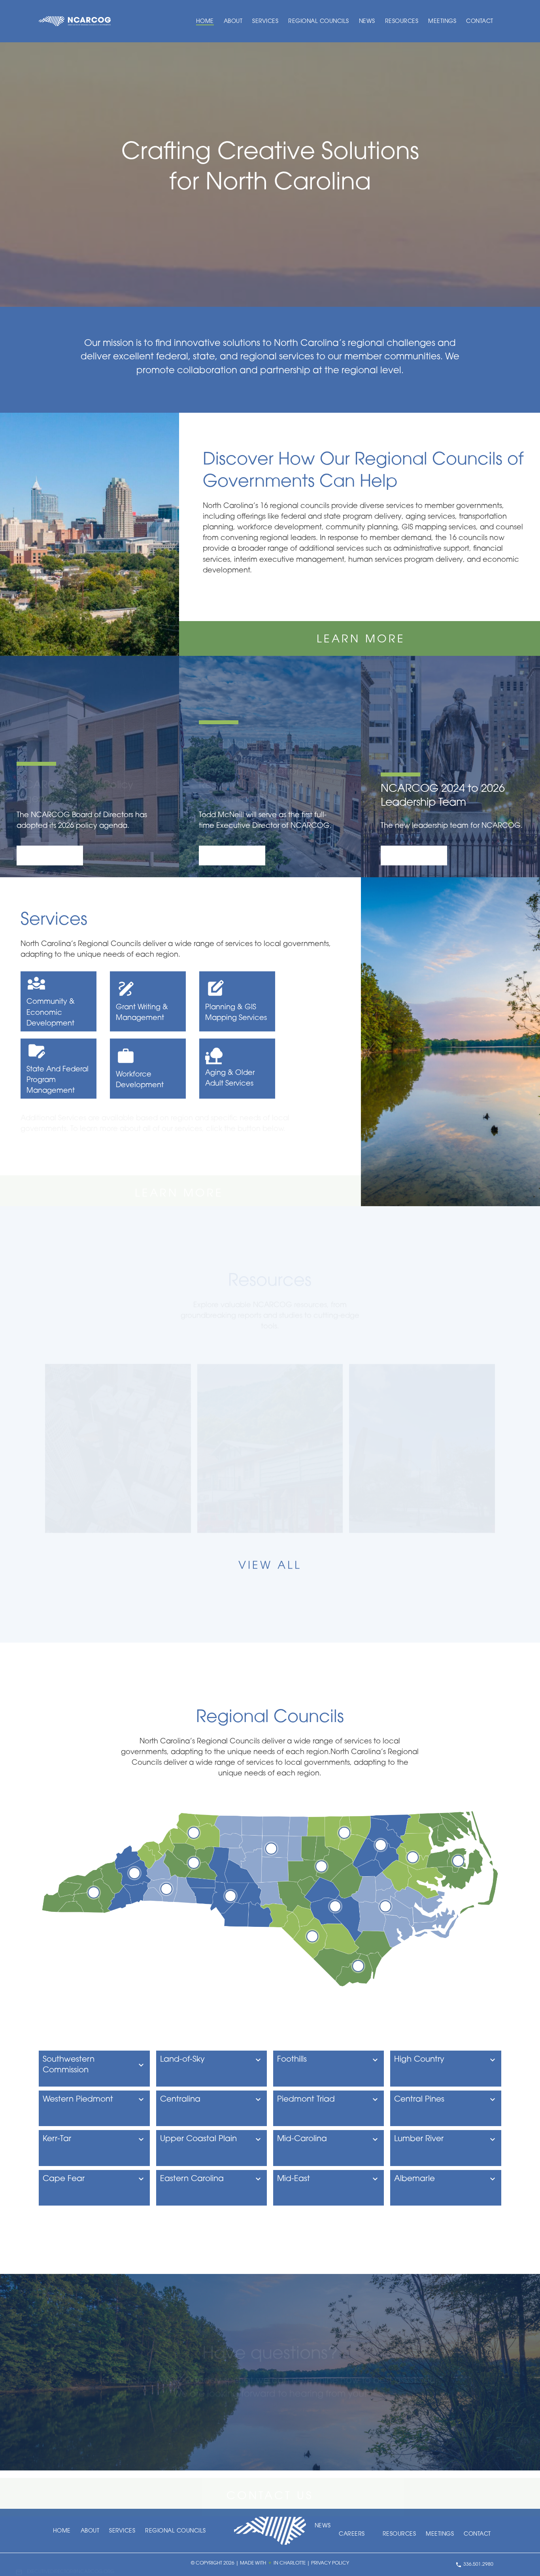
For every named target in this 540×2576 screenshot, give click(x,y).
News (367, 22)
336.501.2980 (478, 2565)
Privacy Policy (330, 2563)
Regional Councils (319, 22)
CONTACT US (270, 2489)
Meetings (442, 22)
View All (270, 1566)
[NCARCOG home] (75, 21)
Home (205, 22)
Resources (402, 22)
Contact (480, 22)
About (233, 22)
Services (265, 22)
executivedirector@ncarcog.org (71, 2565)
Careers (352, 2534)
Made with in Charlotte (273, 2563)
